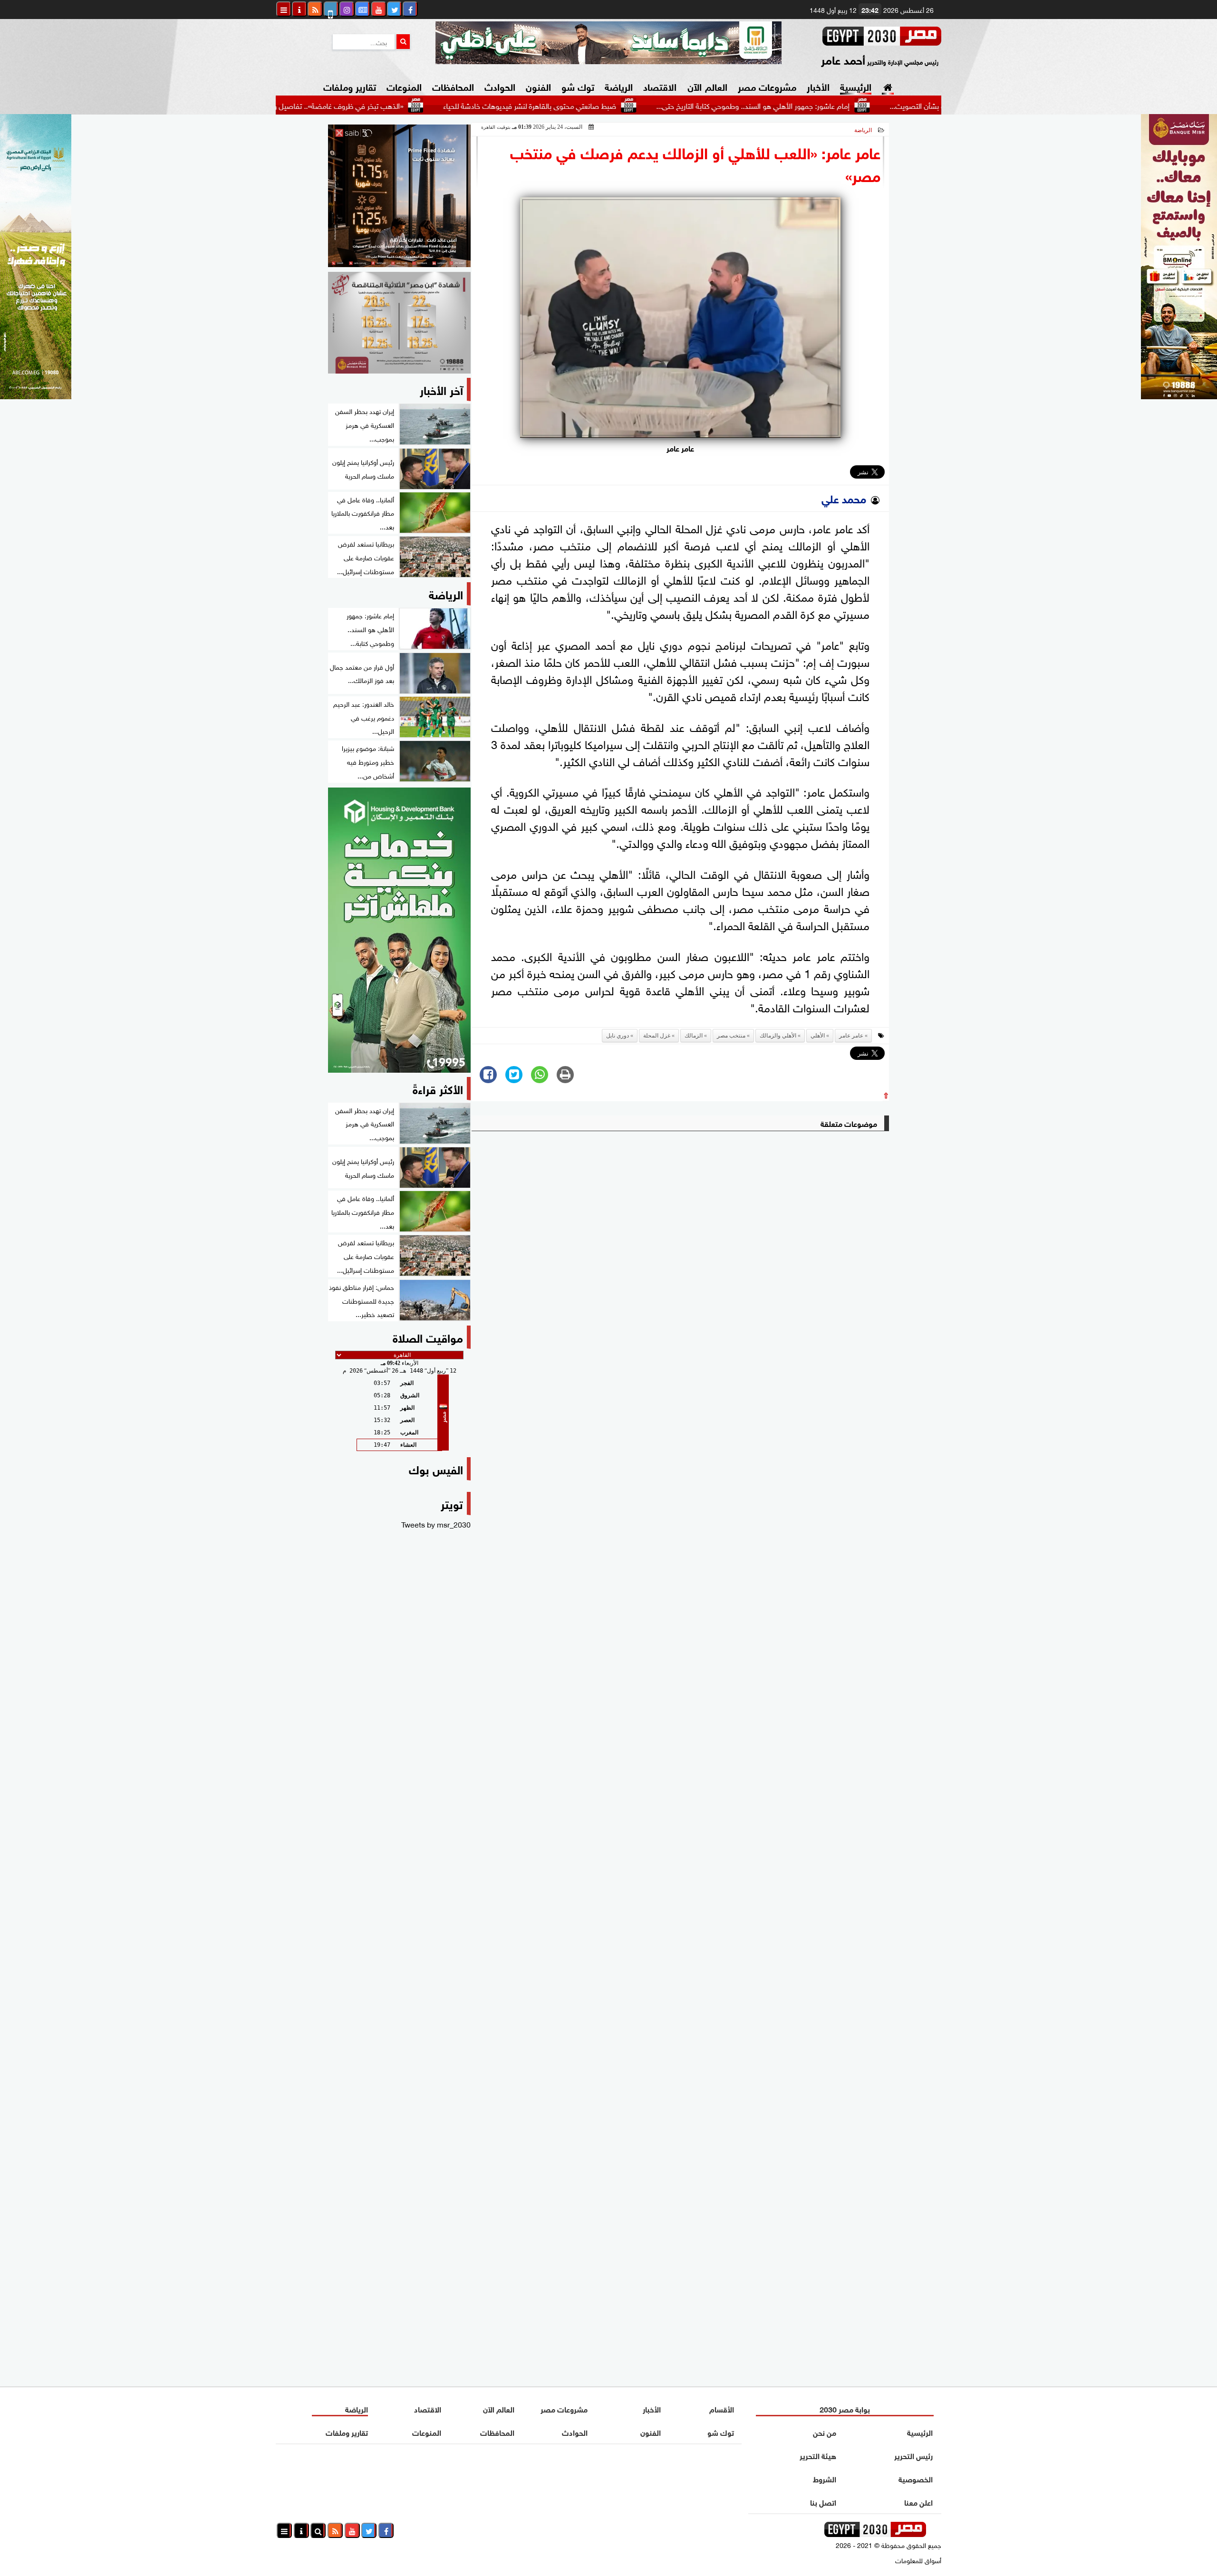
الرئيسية (856, 86)
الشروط (825, 2478)
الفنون (538, 86)
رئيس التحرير (913, 2455)
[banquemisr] (399, 323)
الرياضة (619, 86)
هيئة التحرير (818, 2455)
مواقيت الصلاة (428, 1337)
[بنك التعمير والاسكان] (399, 930)
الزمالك (694, 1036)
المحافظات (453, 86)
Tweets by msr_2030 (436, 1524)
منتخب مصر (731, 1036)
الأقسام (722, 2408)
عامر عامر (851, 1036)
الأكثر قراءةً (438, 1088)
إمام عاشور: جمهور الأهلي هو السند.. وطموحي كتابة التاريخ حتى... (866, 105)
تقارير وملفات (350, 86)
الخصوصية (916, 2478)
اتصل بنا (823, 2502)
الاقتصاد (660, 86)
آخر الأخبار (441, 389)
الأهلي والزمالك (778, 1036)
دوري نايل (618, 1036)
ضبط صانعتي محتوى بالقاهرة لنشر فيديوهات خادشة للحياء (643, 105)
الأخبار (818, 86)
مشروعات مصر (767, 86)
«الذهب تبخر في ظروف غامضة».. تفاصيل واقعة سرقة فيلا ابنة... (419, 105)
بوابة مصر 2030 (845, 2408)
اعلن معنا (918, 2502)
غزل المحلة (657, 1036)
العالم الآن (707, 86)
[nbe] (608, 43)
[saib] (399, 196)
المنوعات (404, 86)
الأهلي (818, 1036)
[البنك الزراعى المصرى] (36, 395)
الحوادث (500, 86)
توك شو (578, 86)
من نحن (825, 2432)
